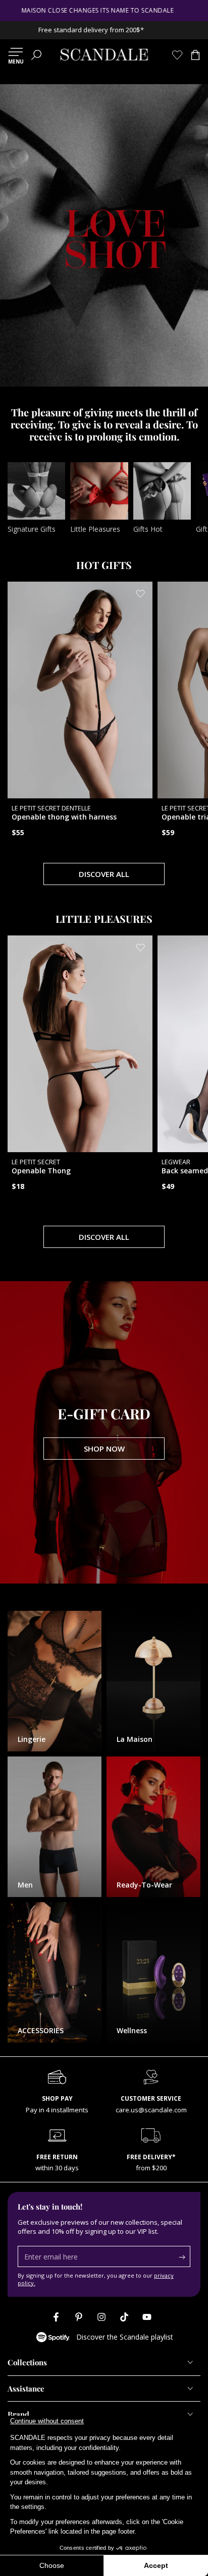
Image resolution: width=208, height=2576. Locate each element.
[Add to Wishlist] (140, 594)
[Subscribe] (185, 2257)
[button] (36, 55)
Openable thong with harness (64, 813)
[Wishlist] (177, 55)
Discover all (104, 874)
